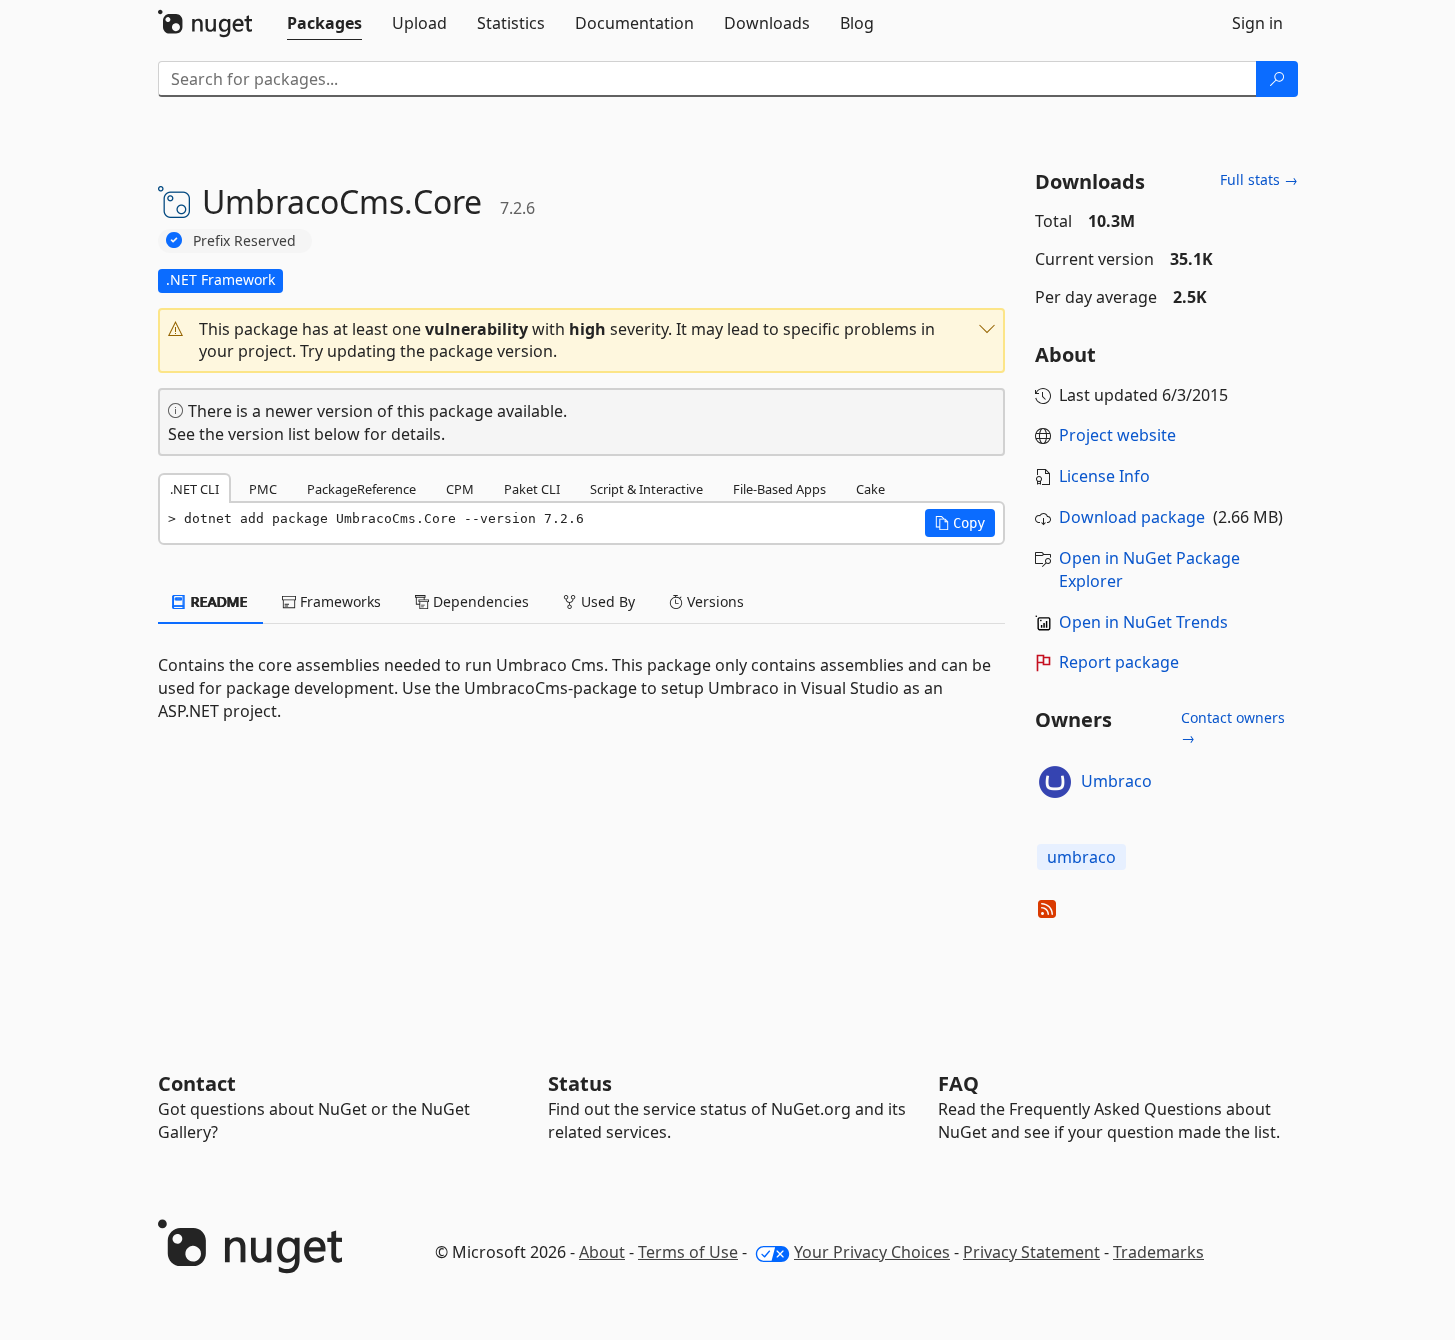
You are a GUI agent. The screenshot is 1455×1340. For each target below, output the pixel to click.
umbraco (1081, 857)
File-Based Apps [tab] (779, 489)
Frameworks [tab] (338, 601)
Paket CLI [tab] (532, 489)
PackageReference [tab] (361, 489)
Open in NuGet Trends (1143, 622)
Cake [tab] (870, 489)
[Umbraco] (1055, 782)
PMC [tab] (263, 489)
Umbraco (1116, 781)
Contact (197, 1083)
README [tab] (217, 601)
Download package (1132, 517)
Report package (1119, 662)
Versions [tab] (713, 601)
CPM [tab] (460, 489)
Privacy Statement (1031, 1252)
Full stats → (1259, 179)
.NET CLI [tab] (194, 489)
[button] (582, 341)
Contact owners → (1233, 727)
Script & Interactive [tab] (646, 489)
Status (580, 1083)
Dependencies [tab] (479, 601)
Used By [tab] (606, 601)
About (602, 1252)
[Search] (1277, 79)
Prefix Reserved (244, 240)
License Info (1104, 476)
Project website (1117, 435)
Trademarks (1158, 1252)
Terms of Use (688, 1252)
